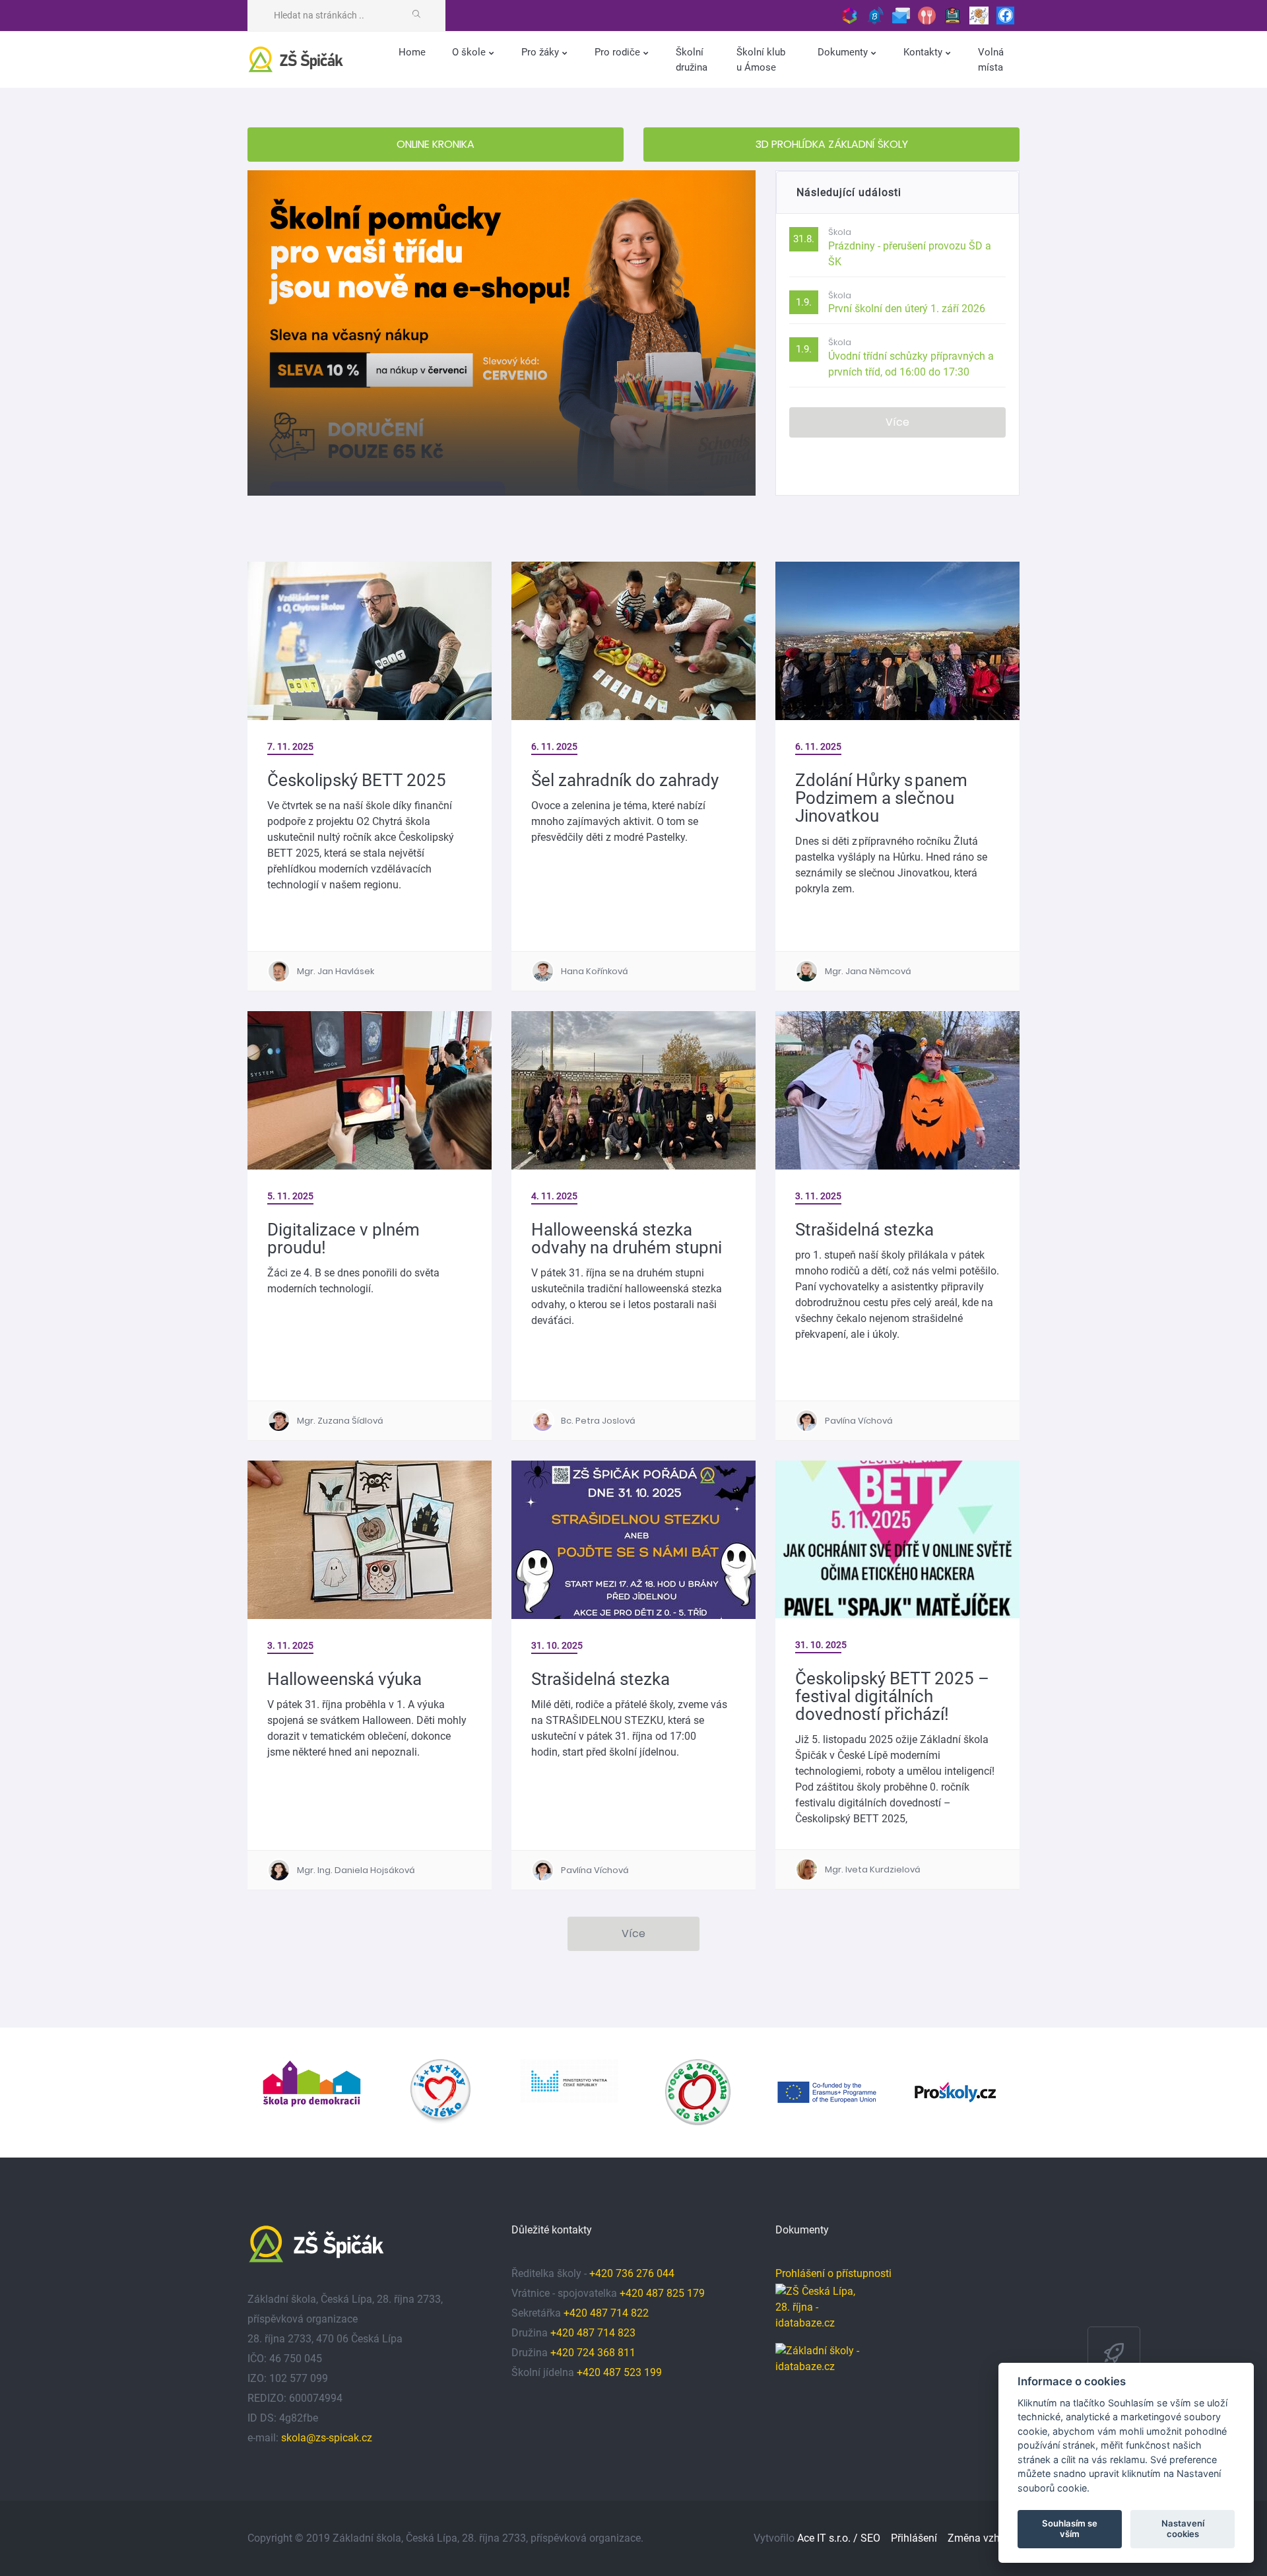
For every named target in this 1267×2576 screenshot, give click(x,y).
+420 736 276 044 (632, 2273)
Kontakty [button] (924, 52)
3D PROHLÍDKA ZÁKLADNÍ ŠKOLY (832, 144)
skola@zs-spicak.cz (327, 2438)
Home (412, 52)
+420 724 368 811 (593, 2353)
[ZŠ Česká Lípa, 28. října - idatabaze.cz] (818, 2313)
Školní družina (692, 60)
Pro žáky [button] (541, 52)
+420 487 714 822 (607, 2313)
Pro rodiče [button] (619, 52)
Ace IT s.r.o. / (829, 2538)
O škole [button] (470, 52)
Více (897, 422)
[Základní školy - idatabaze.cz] (818, 2356)
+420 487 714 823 (593, 2333)
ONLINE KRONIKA (436, 144)
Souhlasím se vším (1070, 2528)
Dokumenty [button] (844, 52)
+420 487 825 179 (662, 2293)
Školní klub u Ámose (761, 60)
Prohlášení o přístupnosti (833, 2273)
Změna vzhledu (984, 2538)
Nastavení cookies (1183, 2528)
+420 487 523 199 (619, 2372)
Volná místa (991, 60)
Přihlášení (914, 2538)
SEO (870, 2538)
